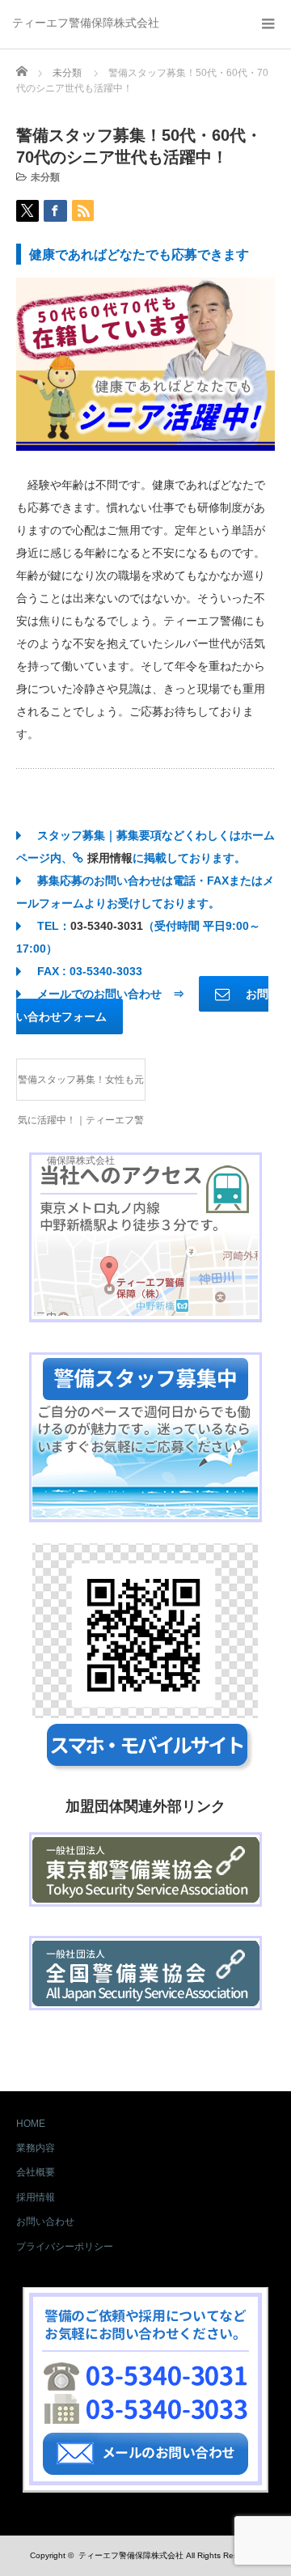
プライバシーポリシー (65, 2247)
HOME (31, 2124)
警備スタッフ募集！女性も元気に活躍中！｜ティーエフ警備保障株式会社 (81, 1087)
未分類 (45, 177)
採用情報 (110, 858)
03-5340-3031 (107, 926)
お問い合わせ (45, 2222)
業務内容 (36, 2148)
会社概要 (36, 2172)
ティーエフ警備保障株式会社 (86, 23)
